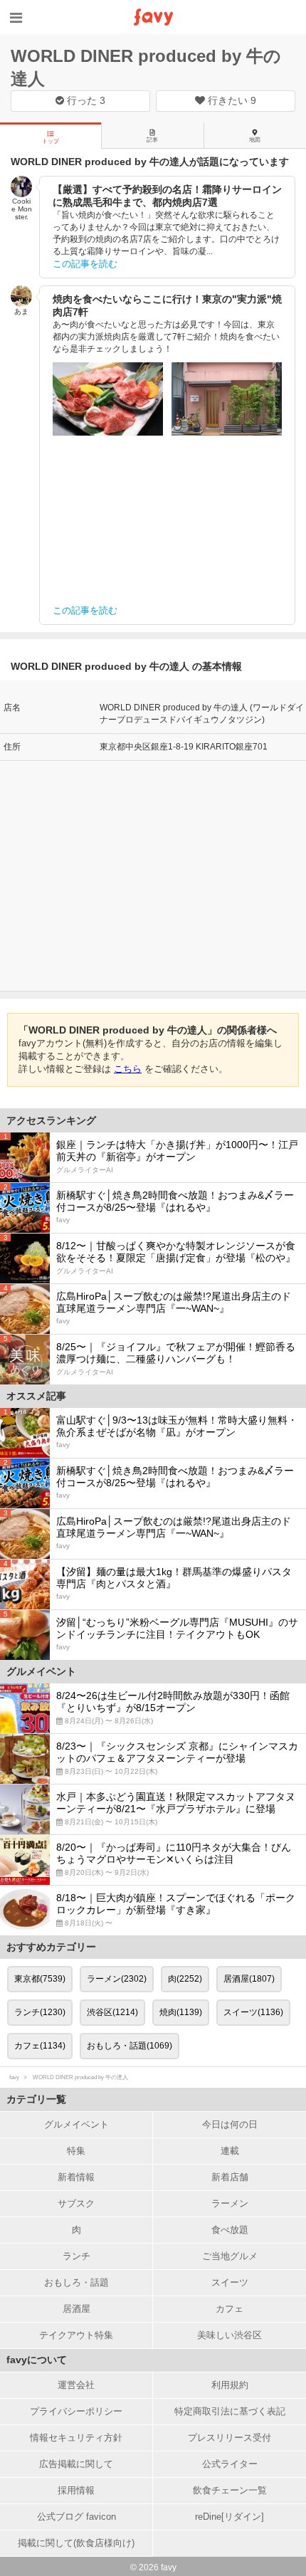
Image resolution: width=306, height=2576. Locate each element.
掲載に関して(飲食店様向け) (76, 2543)
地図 (255, 140)
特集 (76, 2151)
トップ (51, 141)
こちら (128, 1069)
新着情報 (76, 2177)
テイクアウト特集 (76, 2335)
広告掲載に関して (76, 2464)
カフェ (229, 2309)
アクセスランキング (51, 1120)
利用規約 (230, 2385)
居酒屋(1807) (249, 1979)
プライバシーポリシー (76, 2411)
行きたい (231, 100)
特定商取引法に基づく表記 (230, 2411)
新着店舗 (230, 2177)
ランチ (76, 2256)
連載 (230, 2151)
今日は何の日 (230, 2124)
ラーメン (230, 2203)
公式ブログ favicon (76, 2517)
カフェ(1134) (40, 2046)
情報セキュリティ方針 (76, 2438)
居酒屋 (76, 2309)
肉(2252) (185, 1979)
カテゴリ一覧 (36, 2099)
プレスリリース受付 (229, 2438)
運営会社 (76, 2385)
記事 (152, 140)
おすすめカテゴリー (51, 1947)
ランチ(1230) (40, 2012)
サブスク (76, 2203)
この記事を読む (85, 264)
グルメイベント (76, 2124)
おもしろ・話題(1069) (130, 2046)
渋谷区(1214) (112, 2012)
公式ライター (230, 2464)
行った (85, 100)
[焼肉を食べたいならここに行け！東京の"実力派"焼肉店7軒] (108, 399)
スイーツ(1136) (253, 2012)
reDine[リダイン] (229, 2517)
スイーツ (230, 2282)
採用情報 (76, 2490)
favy (14, 2077)
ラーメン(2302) (117, 1979)
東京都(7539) (40, 1979)
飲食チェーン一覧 (230, 2490)
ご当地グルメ (230, 2256)
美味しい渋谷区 (229, 2335)
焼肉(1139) (181, 2012)
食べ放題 (230, 2230)
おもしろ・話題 (76, 2282)
